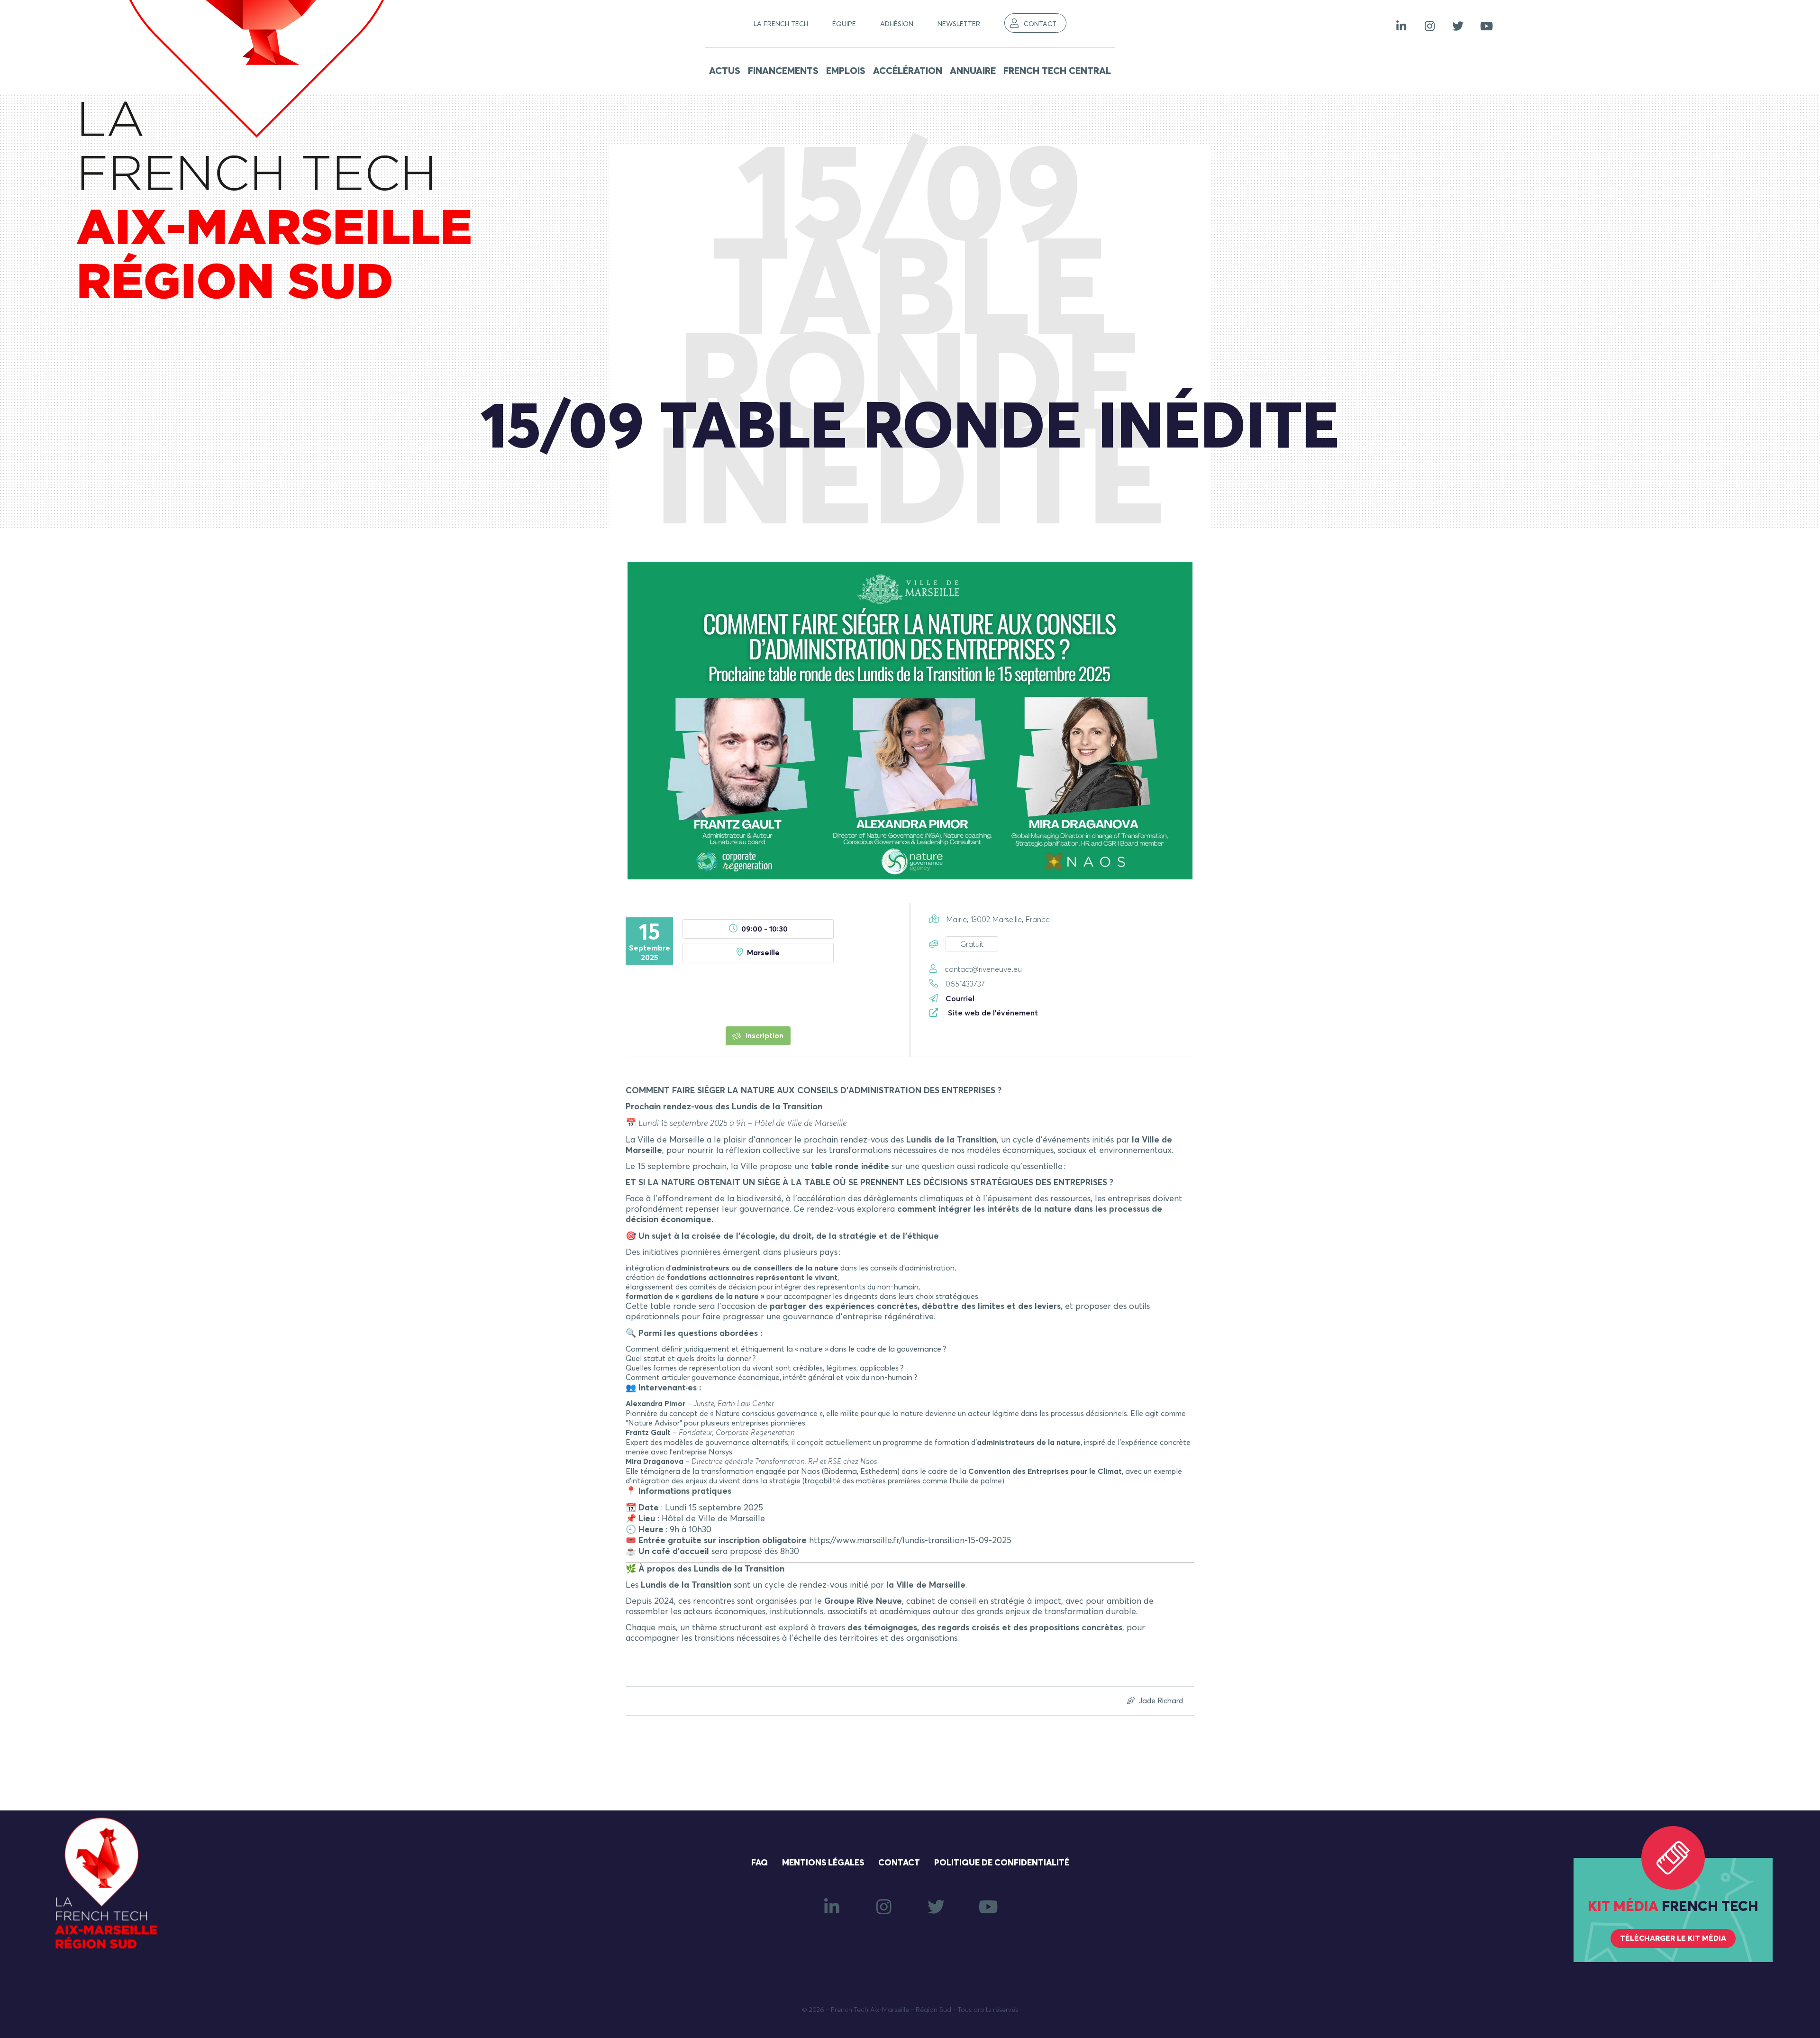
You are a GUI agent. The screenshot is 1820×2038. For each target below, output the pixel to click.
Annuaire (973, 71)
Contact (1040, 24)
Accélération (908, 71)
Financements (783, 71)
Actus (725, 71)
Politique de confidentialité (1002, 1863)
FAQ (760, 1863)
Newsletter (959, 24)
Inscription (764, 1036)
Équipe (844, 24)
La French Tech (781, 24)
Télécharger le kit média (1673, 1938)
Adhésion (897, 24)
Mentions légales (823, 1863)
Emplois (846, 71)
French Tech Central (1057, 71)
